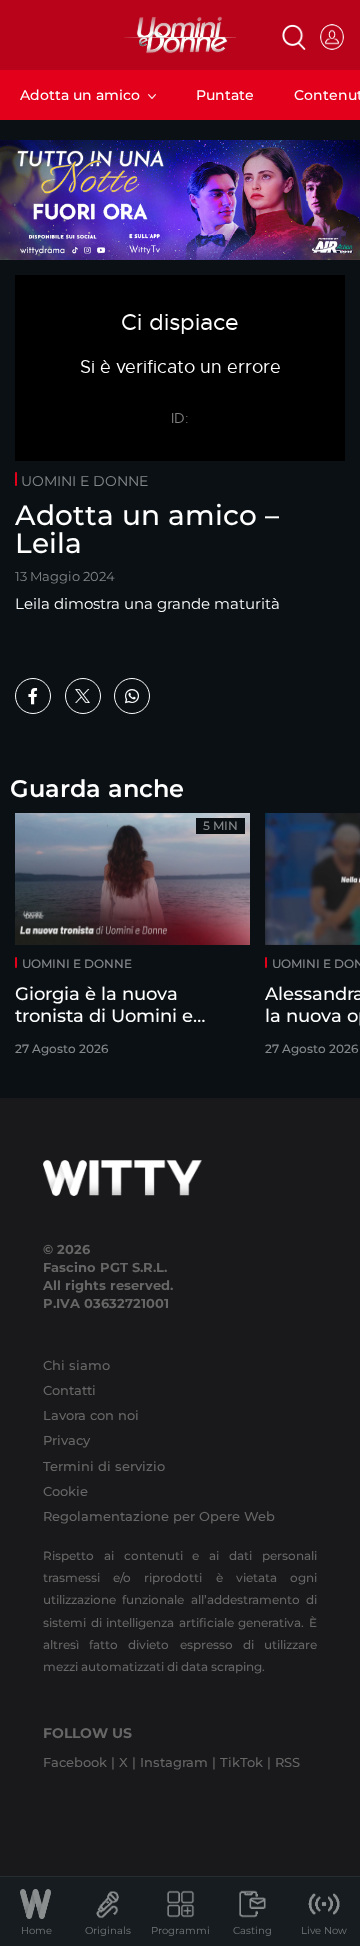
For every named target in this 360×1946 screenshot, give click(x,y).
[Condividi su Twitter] (83, 696)
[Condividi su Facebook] (33, 696)
